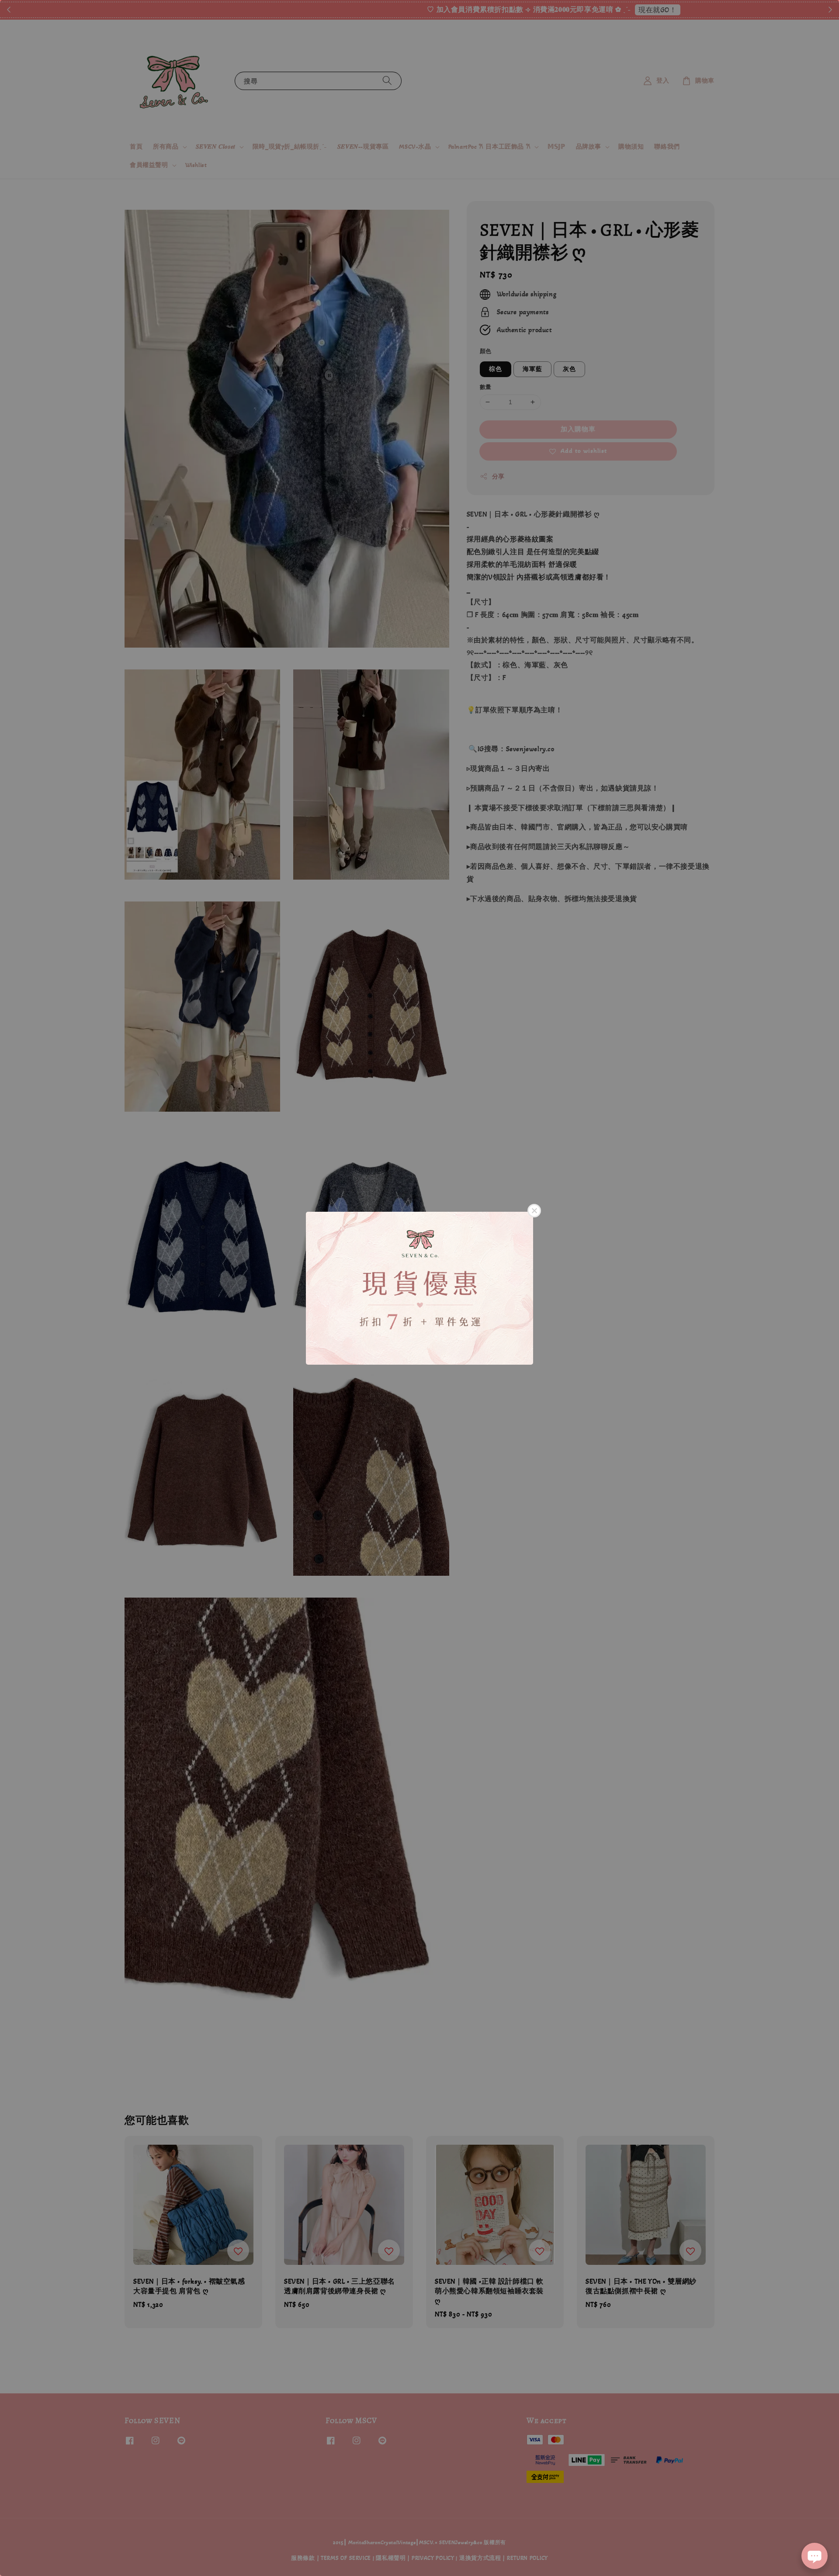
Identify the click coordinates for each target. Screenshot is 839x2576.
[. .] (419, 1288)
